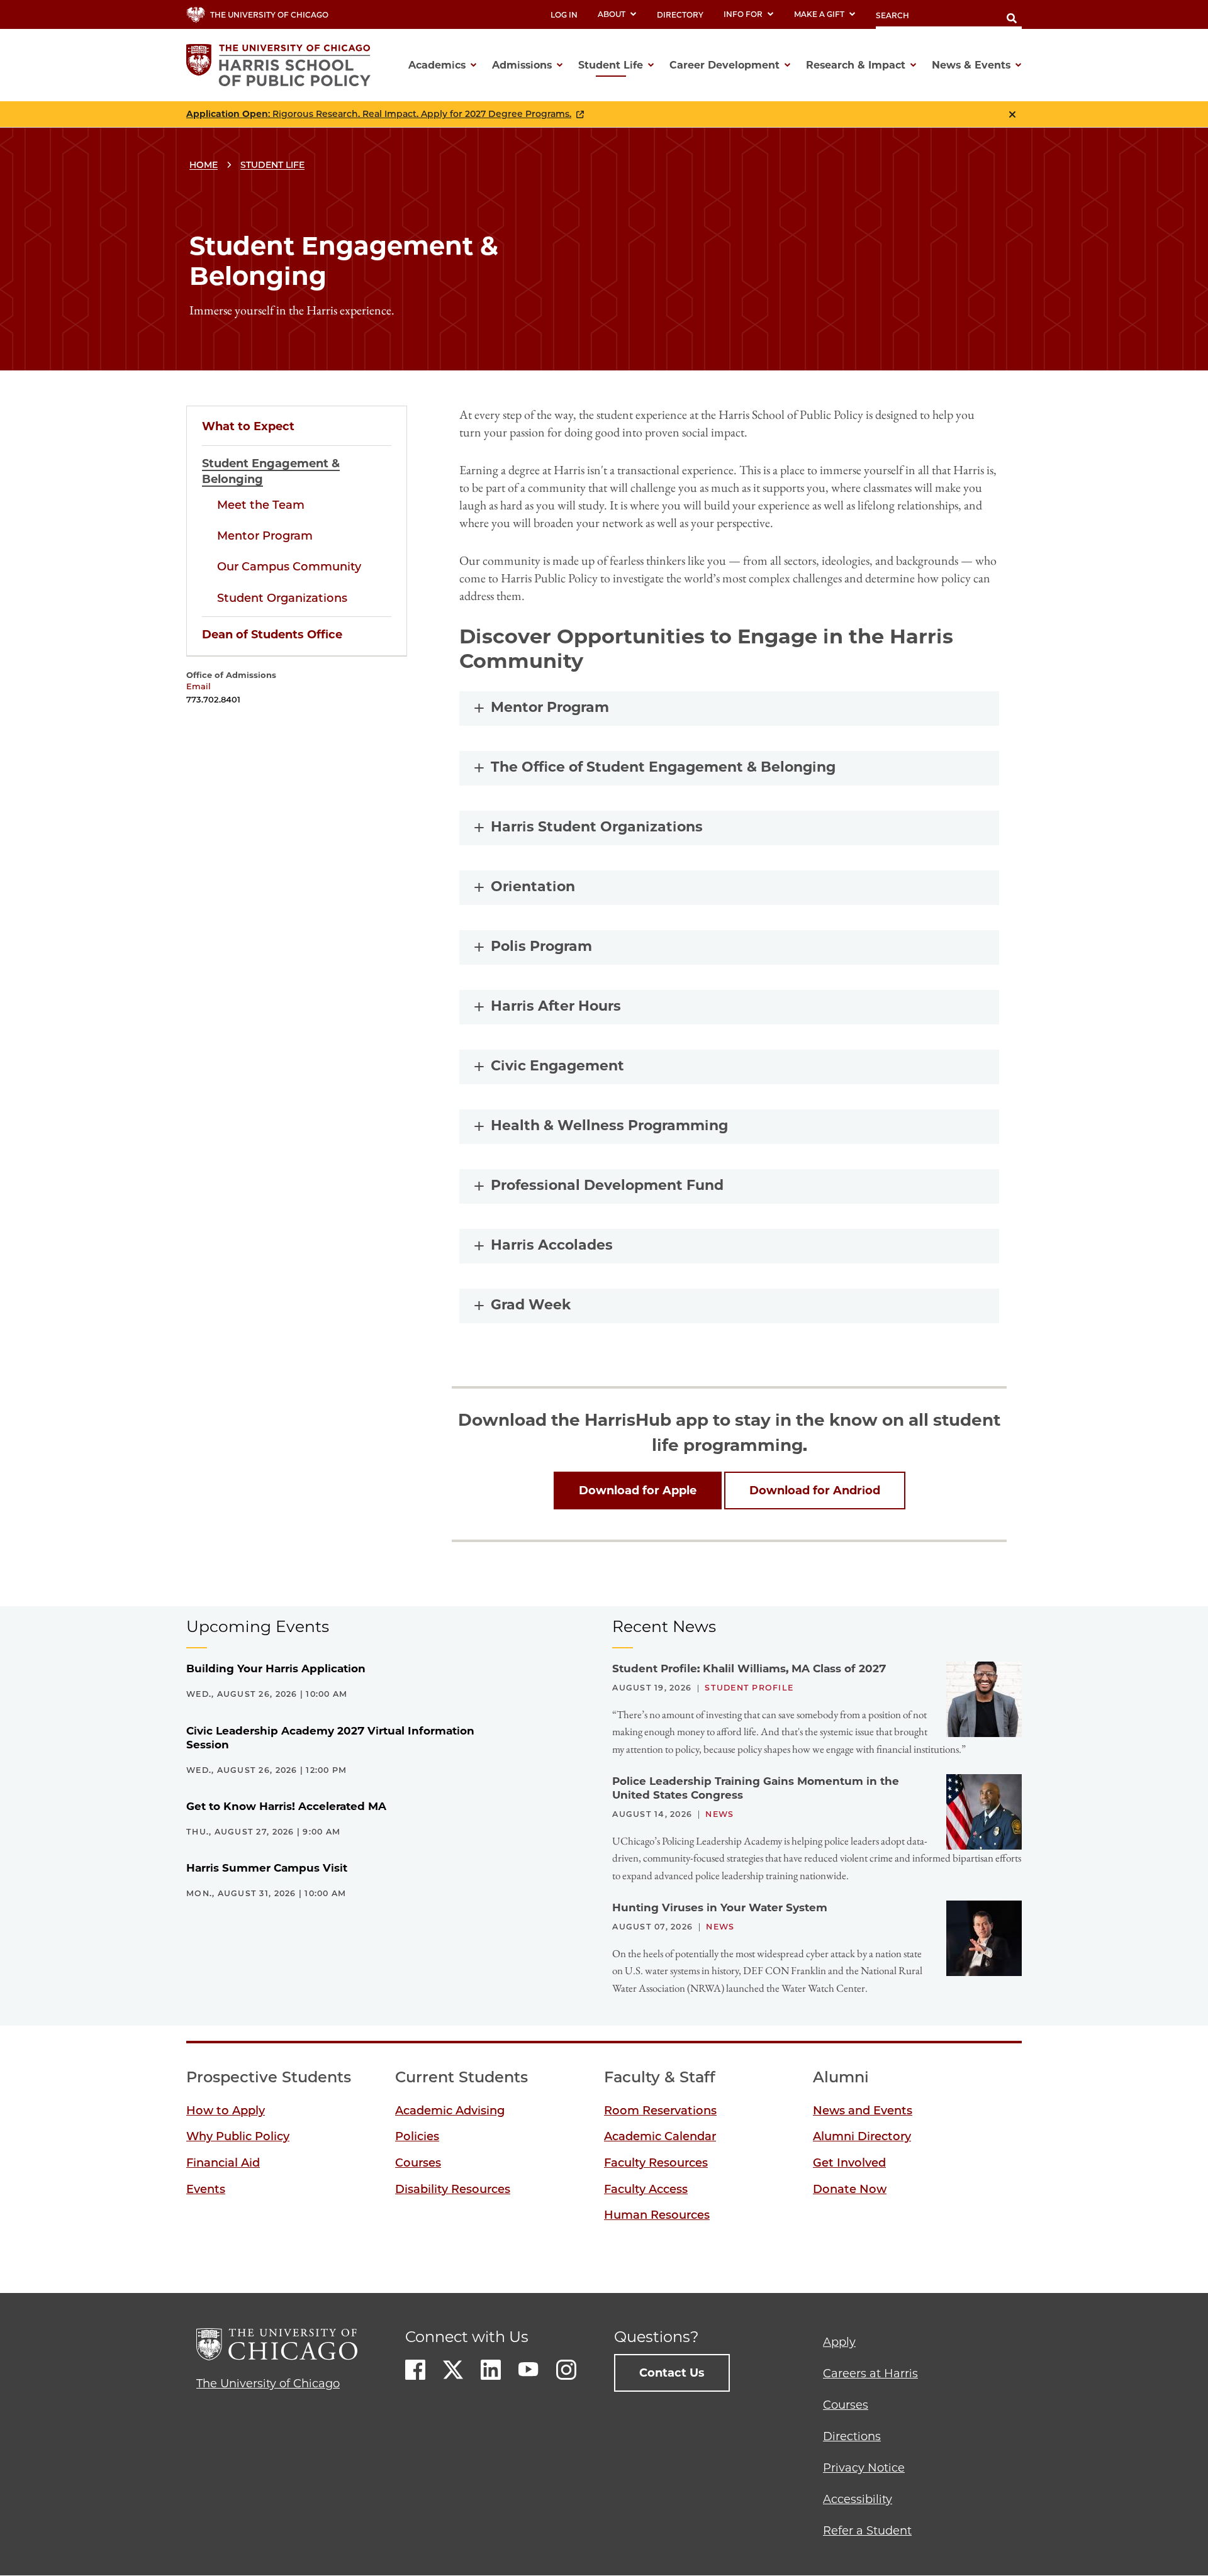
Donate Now (850, 2189)
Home (204, 165)
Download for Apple (638, 1491)
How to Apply (226, 2111)
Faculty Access (646, 2189)
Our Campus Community (289, 567)
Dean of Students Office (272, 635)
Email (199, 686)
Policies (417, 2136)
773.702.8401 (213, 699)
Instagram (566, 2370)
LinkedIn (491, 2370)
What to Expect (248, 426)
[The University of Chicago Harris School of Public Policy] (282, 65)
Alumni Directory (862, 2136)
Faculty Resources (656, 2163)
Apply (839, 2342)
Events (206, 2189)
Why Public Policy (238, 2136)
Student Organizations (282, 598)
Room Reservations (660, 2111)
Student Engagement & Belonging (271, 471)
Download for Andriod (815, 1491)
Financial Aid (223, 2163)
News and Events (863, 2111)
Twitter (453, 2370)
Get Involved (849, 2163)
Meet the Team (261, 505)
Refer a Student (867, 2531)
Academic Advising (450, 2111)
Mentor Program (265, 536)
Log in (564, 15)
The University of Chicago (268, 2384)
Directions (852, 2436)
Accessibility (858, 2499)
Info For (743, 14)
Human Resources (657, 2215)
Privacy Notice (864, 2468)
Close (1012, 114)
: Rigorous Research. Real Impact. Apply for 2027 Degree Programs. (379, 114)
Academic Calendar (660, 2136)
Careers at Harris (870, 2373)
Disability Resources (453, 2189)
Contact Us (672, 2373)
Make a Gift (819, 14)
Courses (418, 2163)
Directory (680, 15)
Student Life (272, 165)
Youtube (528, 2370)
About (612, 14)
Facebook (415, 2370)
